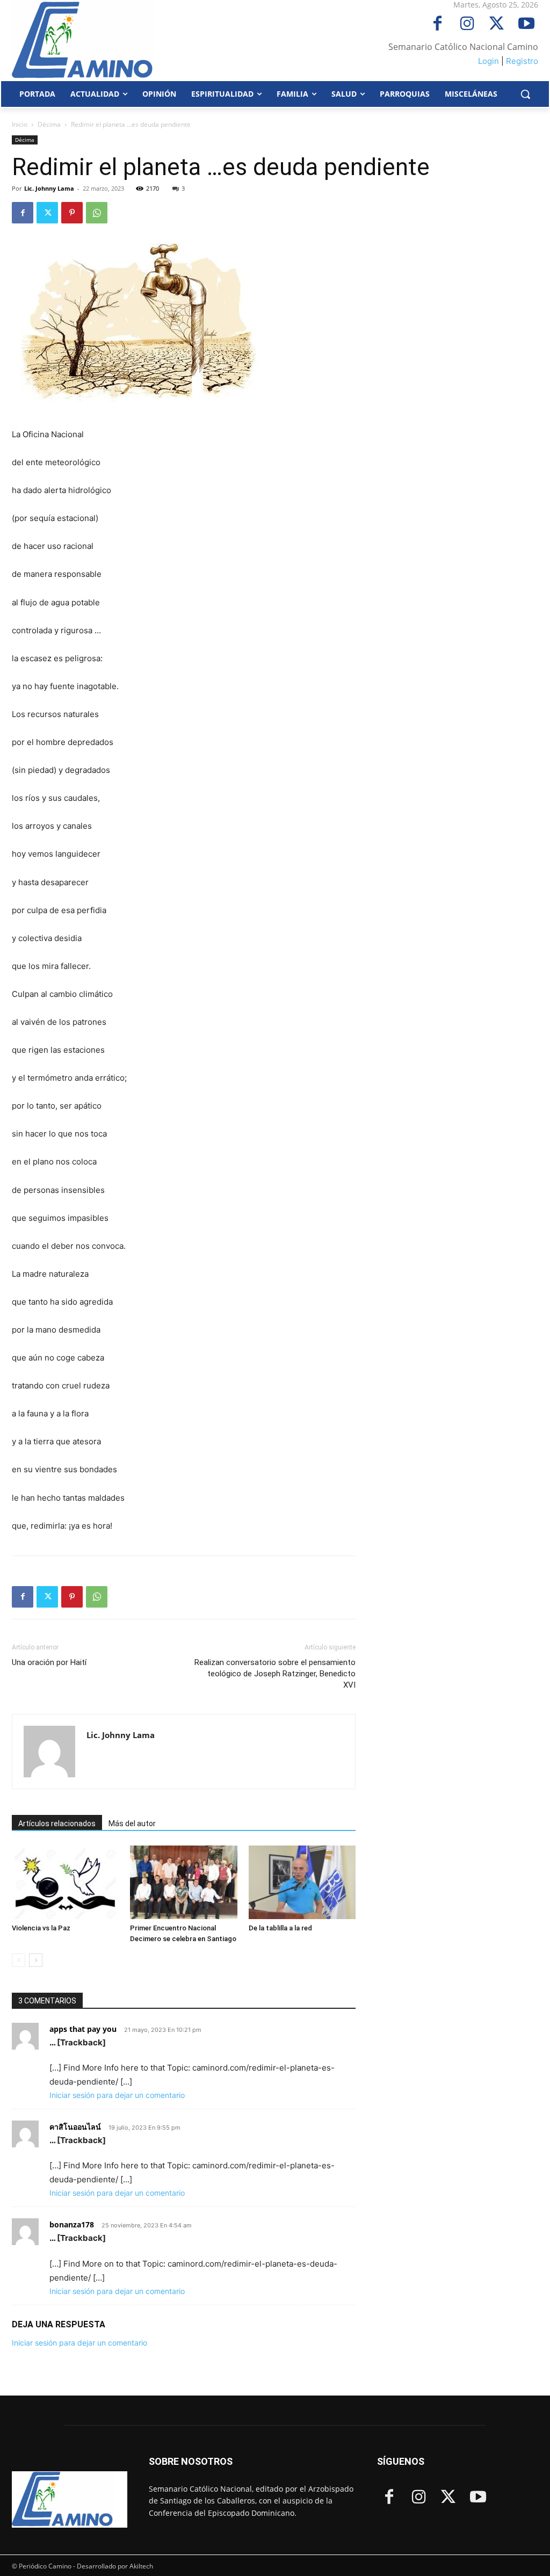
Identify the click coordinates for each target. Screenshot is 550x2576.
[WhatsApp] (97, 213)
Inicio (20, 124)
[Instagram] (467, 24)
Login (489, 61)
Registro (522, 61)
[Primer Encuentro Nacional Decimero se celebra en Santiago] (183, 1882)
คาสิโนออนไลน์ (75, 2127)
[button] (525, 94)
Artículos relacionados (57, 1824)
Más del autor (132, 1824)
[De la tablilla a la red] (302, 1882)
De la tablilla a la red (280, 1928)
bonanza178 (72, 2224)
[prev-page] (19, 1960)
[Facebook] (437, 24)
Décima (49, 124)
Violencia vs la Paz (41, 1928)
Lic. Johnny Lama (49, 188)
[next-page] (36, 1960)
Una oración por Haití (49, 1662)
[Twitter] (497, 24)
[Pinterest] (72, 213)
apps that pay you (83, 2029)
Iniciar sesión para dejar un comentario (117, 2095)
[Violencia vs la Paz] (65, 1882)
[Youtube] (526, 24)
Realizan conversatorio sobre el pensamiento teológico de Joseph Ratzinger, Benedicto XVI (275, 1674)
